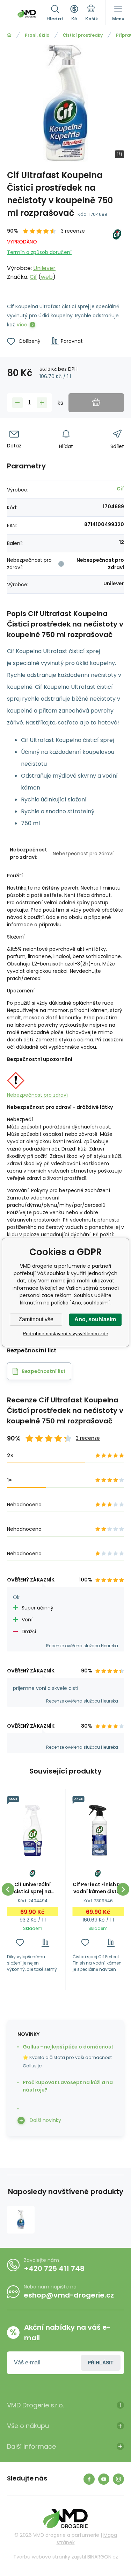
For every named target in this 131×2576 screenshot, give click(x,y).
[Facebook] (89, 2479)
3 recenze (73, 231)
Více (22, 325)
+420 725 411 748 (54, 2269)
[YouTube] (104, 2479)
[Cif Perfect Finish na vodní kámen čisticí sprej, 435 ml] (98, 1830)
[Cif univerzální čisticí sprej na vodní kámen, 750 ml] (33, 1830)
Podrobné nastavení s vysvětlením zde (65, 1333)
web (47, 277)
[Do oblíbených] (20, 1943)
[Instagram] (118, 2479)
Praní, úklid (37, 35)
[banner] (27, 14)
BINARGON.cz (103, 2557)
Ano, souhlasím (95, 1319)
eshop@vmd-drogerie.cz (69, 2295)
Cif (33, 277)
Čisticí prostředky (83, 35)
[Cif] (117, 254)
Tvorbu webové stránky (42, 2557)
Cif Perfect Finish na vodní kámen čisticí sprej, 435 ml (98, 1888)
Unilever (44, 268)
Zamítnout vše (36, 1319)
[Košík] (92, 14)
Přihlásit (101, 2363)
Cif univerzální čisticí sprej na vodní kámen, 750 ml (33, 1888)
